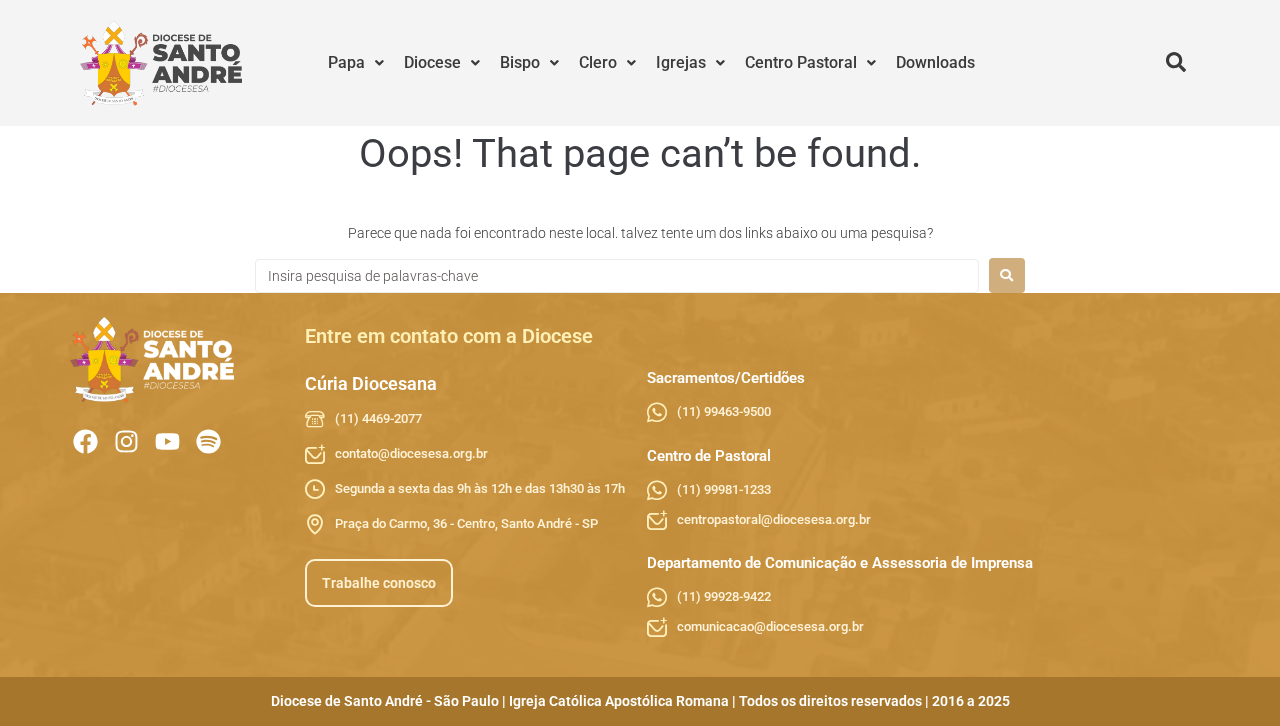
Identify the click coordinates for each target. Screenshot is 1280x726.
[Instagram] (126, 441)
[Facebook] (85, 441)
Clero (598, 62)
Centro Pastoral (801, 62)
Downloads (935, 62)
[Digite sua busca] (1176, 63)
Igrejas (681, 62)
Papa (346, 62)
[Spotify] (208, 441)
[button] (356, 63)
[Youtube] (167, 441)
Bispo (520, 62)
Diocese (432, 62)
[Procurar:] (617, 276)
